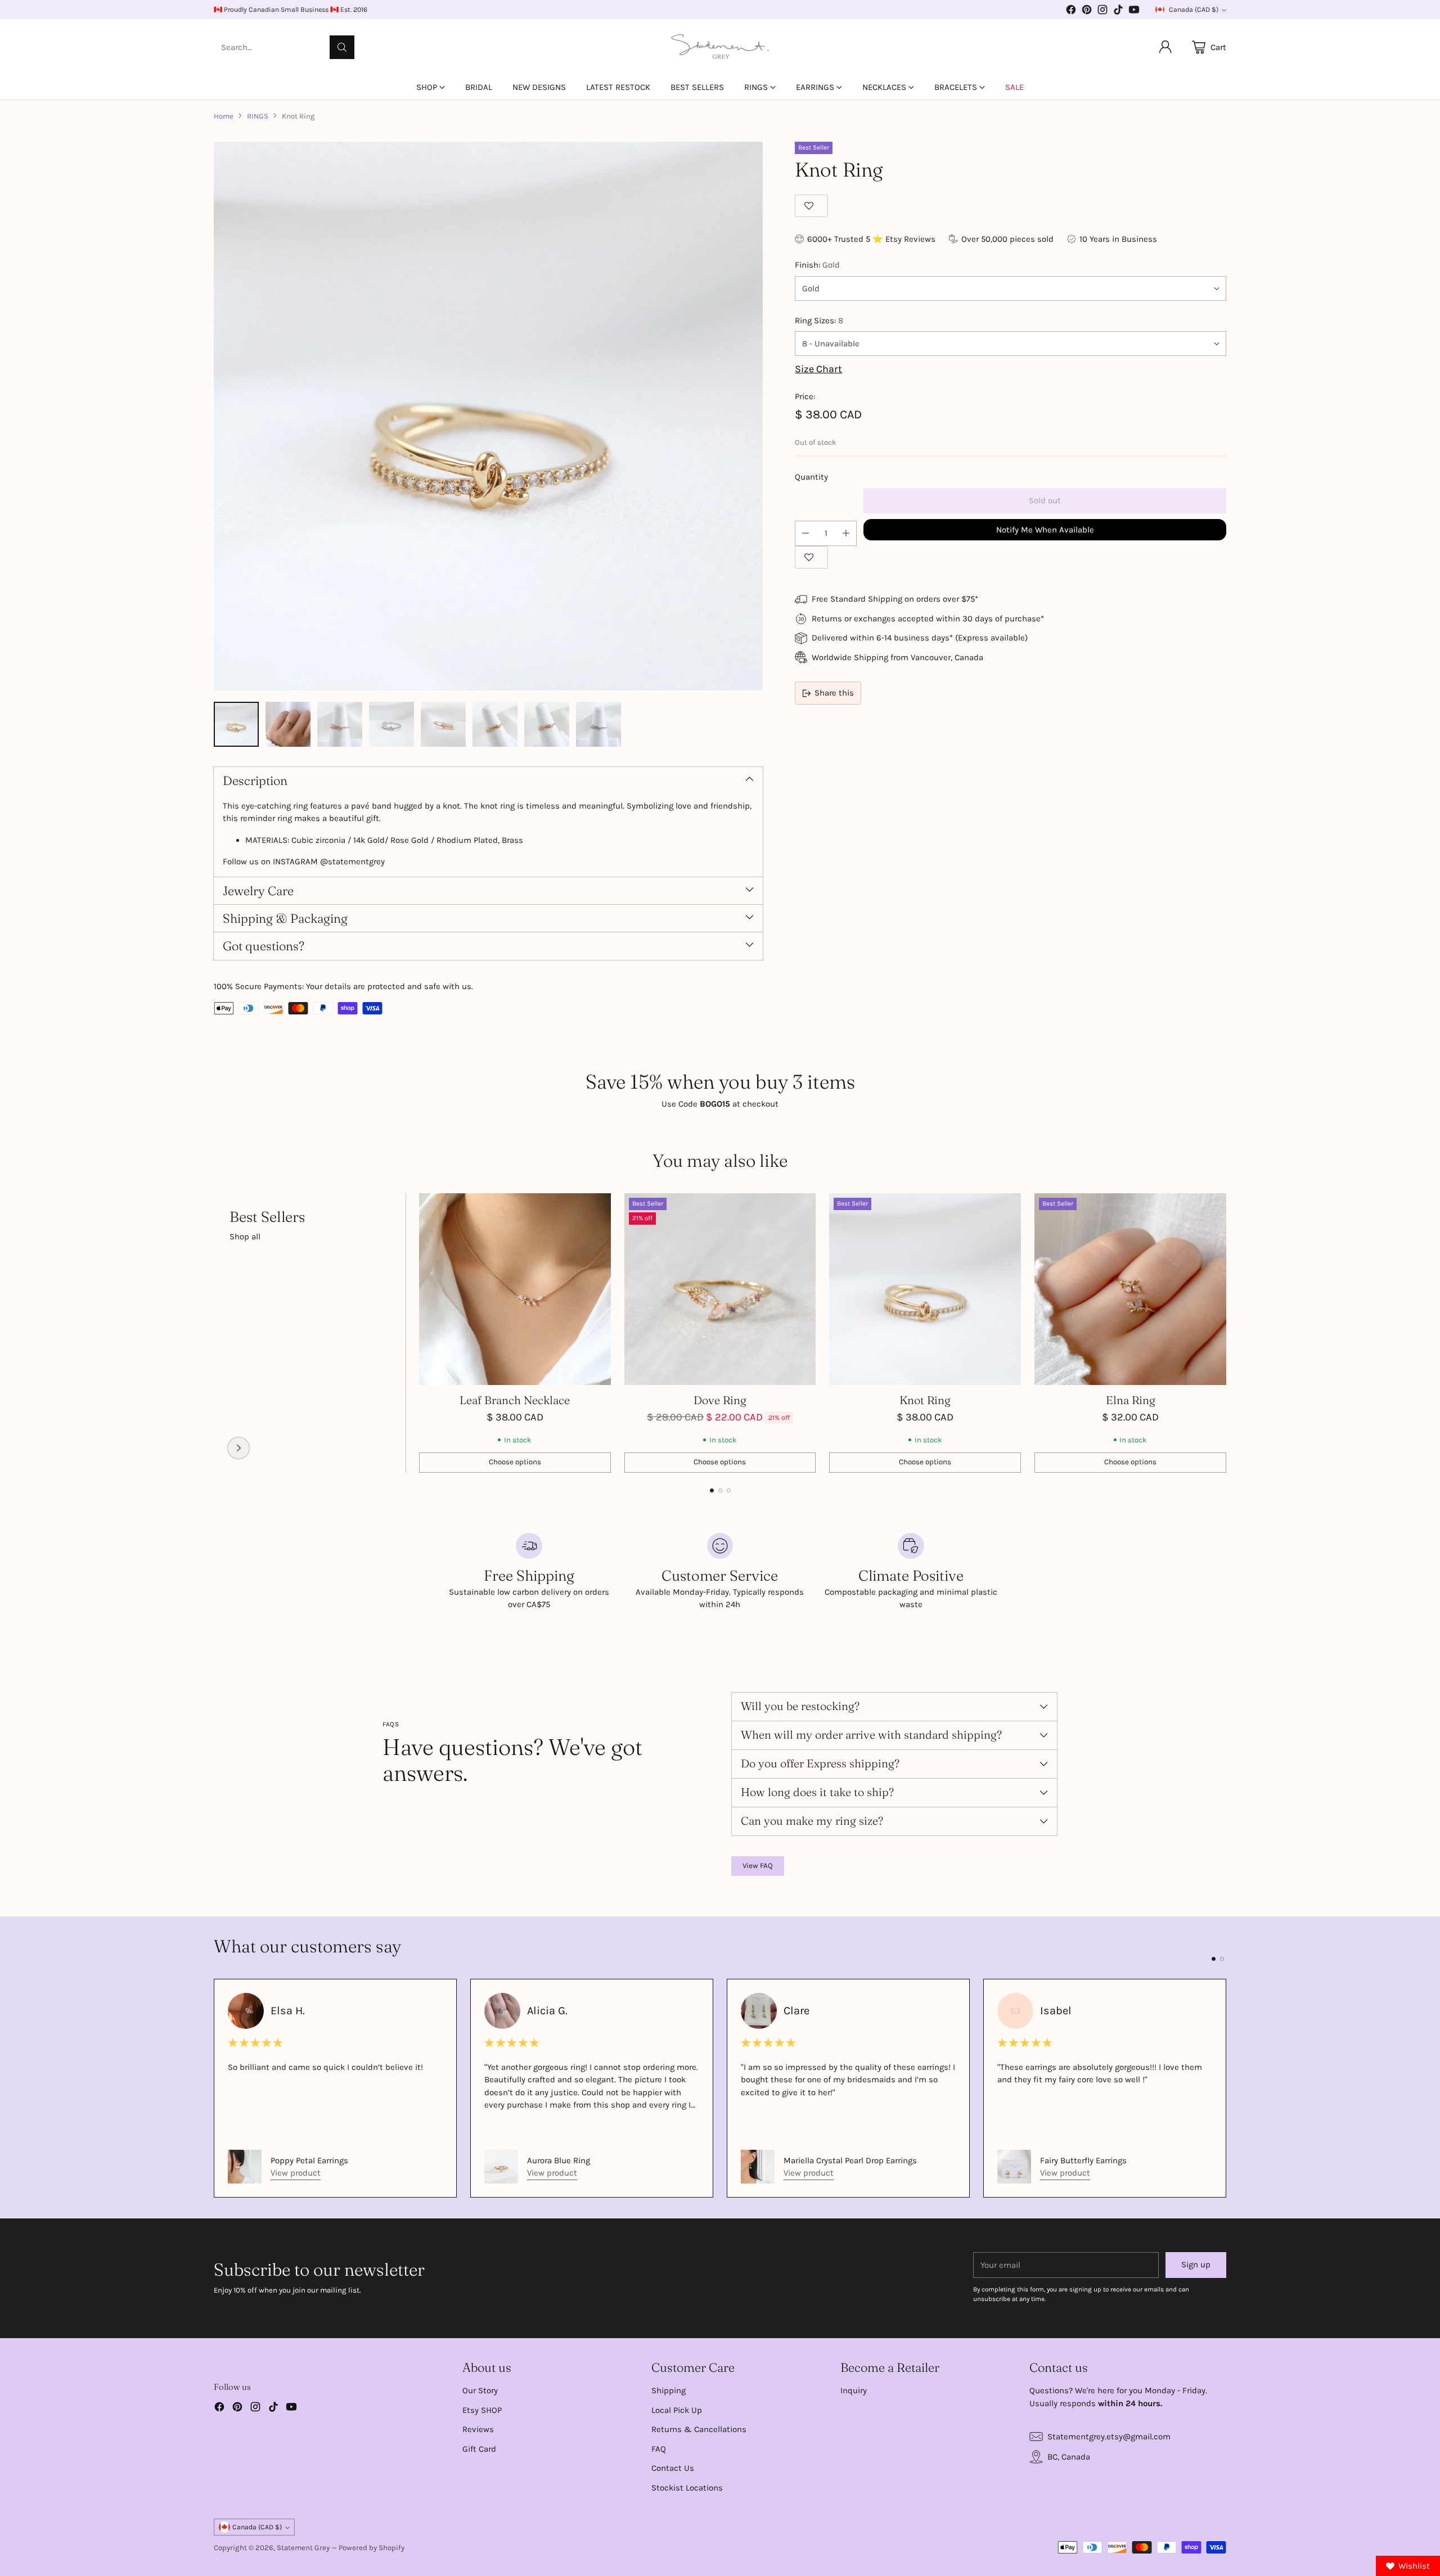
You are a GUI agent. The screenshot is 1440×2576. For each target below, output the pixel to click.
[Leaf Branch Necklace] (515, 1289)
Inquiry (854, 2390)
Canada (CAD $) (1194, 10)
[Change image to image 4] (391, 724)
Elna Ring (1131, 1400)
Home (224, 116)
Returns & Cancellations (699, 2429)
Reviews (478, 2429)
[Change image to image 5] (443, 724)
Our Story (480, 2390)
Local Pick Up (677, 2410)
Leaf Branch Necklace (515, 1400)
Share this (834, 693)
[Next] (1226, 1333)
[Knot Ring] (488, 416)
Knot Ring (925, 1400)
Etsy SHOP (482, 2410)
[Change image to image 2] (288, 724)
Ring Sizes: (819, 321)
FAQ (659, 2449)
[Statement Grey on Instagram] (1102, 12)
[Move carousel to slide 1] (712, 1490)
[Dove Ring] (720, 1289)
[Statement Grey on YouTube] (1134, 12)
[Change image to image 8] (598, 724)
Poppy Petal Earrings (309, 2160)
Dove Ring (720, 1400)
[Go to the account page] (1165, 47)
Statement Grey (303, 2548)
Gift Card (479, 2449)
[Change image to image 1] (236, 724)
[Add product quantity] (846, 533)
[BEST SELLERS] (238, 1448)
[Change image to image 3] (340, 724)
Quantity (811, 477)
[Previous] (214, 1333)
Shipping (669, 2390)
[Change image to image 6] (495, 724)
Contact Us (673, 2468)
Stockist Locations (687, 2488)
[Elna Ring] (1130, 1289)
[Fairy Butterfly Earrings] (1014, 2167)
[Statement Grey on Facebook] (1071, 12)
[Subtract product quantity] (805, 533)
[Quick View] (596, 1208)
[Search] (342, 47)
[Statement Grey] (720, 47)
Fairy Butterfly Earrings (1083, 2160)
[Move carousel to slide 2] (720, 1490)
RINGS (258, 116)
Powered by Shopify (372, 2548)
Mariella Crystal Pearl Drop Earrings (850, 2160)
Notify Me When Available (1045, 530)
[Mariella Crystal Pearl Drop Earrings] (758, 2167)
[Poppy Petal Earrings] (245, 2167)
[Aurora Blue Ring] (501, 2167)
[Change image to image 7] (547, 724)
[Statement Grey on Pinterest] (1087, 12)
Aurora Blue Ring (559, 2160)
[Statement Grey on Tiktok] (1118, 12)
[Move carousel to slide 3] (729, 1490)
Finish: (817, 265)
